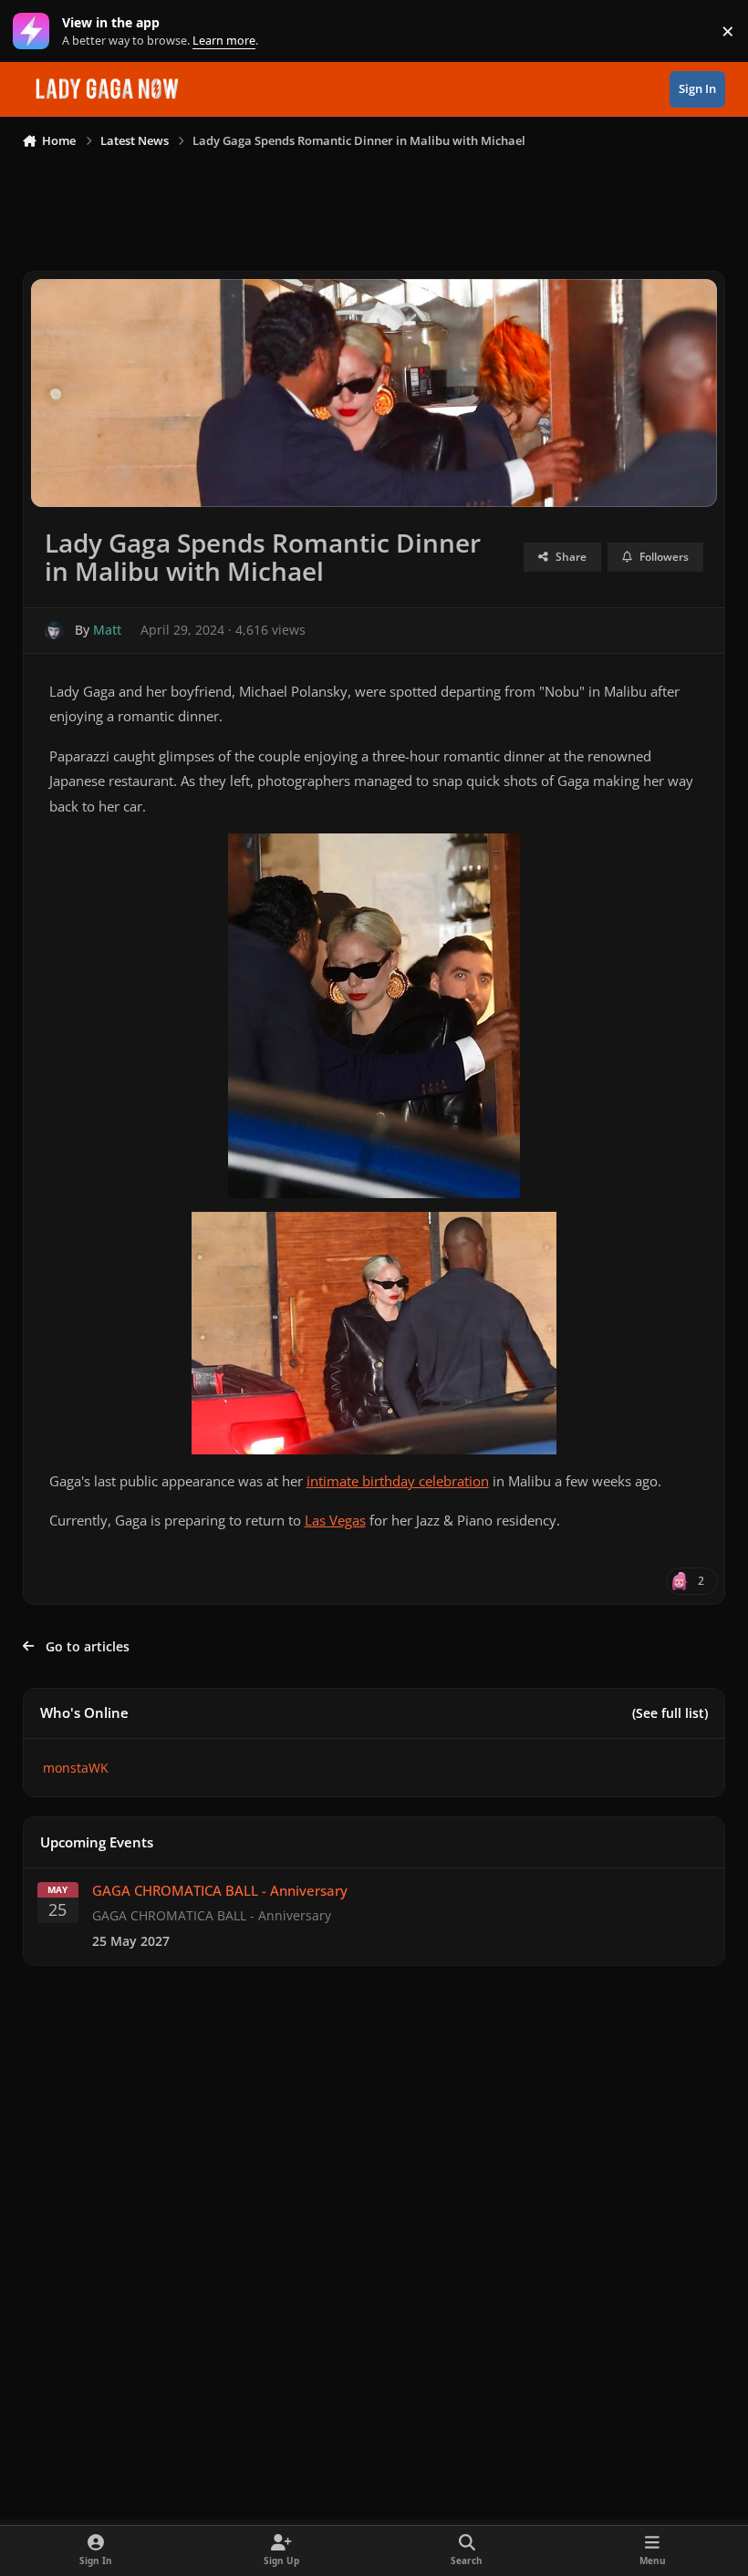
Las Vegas (335, 1521)
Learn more (35, 31)
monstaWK (76, 1768)
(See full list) (670, 1713)
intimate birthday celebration (398, 1481)
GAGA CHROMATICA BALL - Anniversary (220, 1891)
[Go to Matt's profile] (54, 631)
